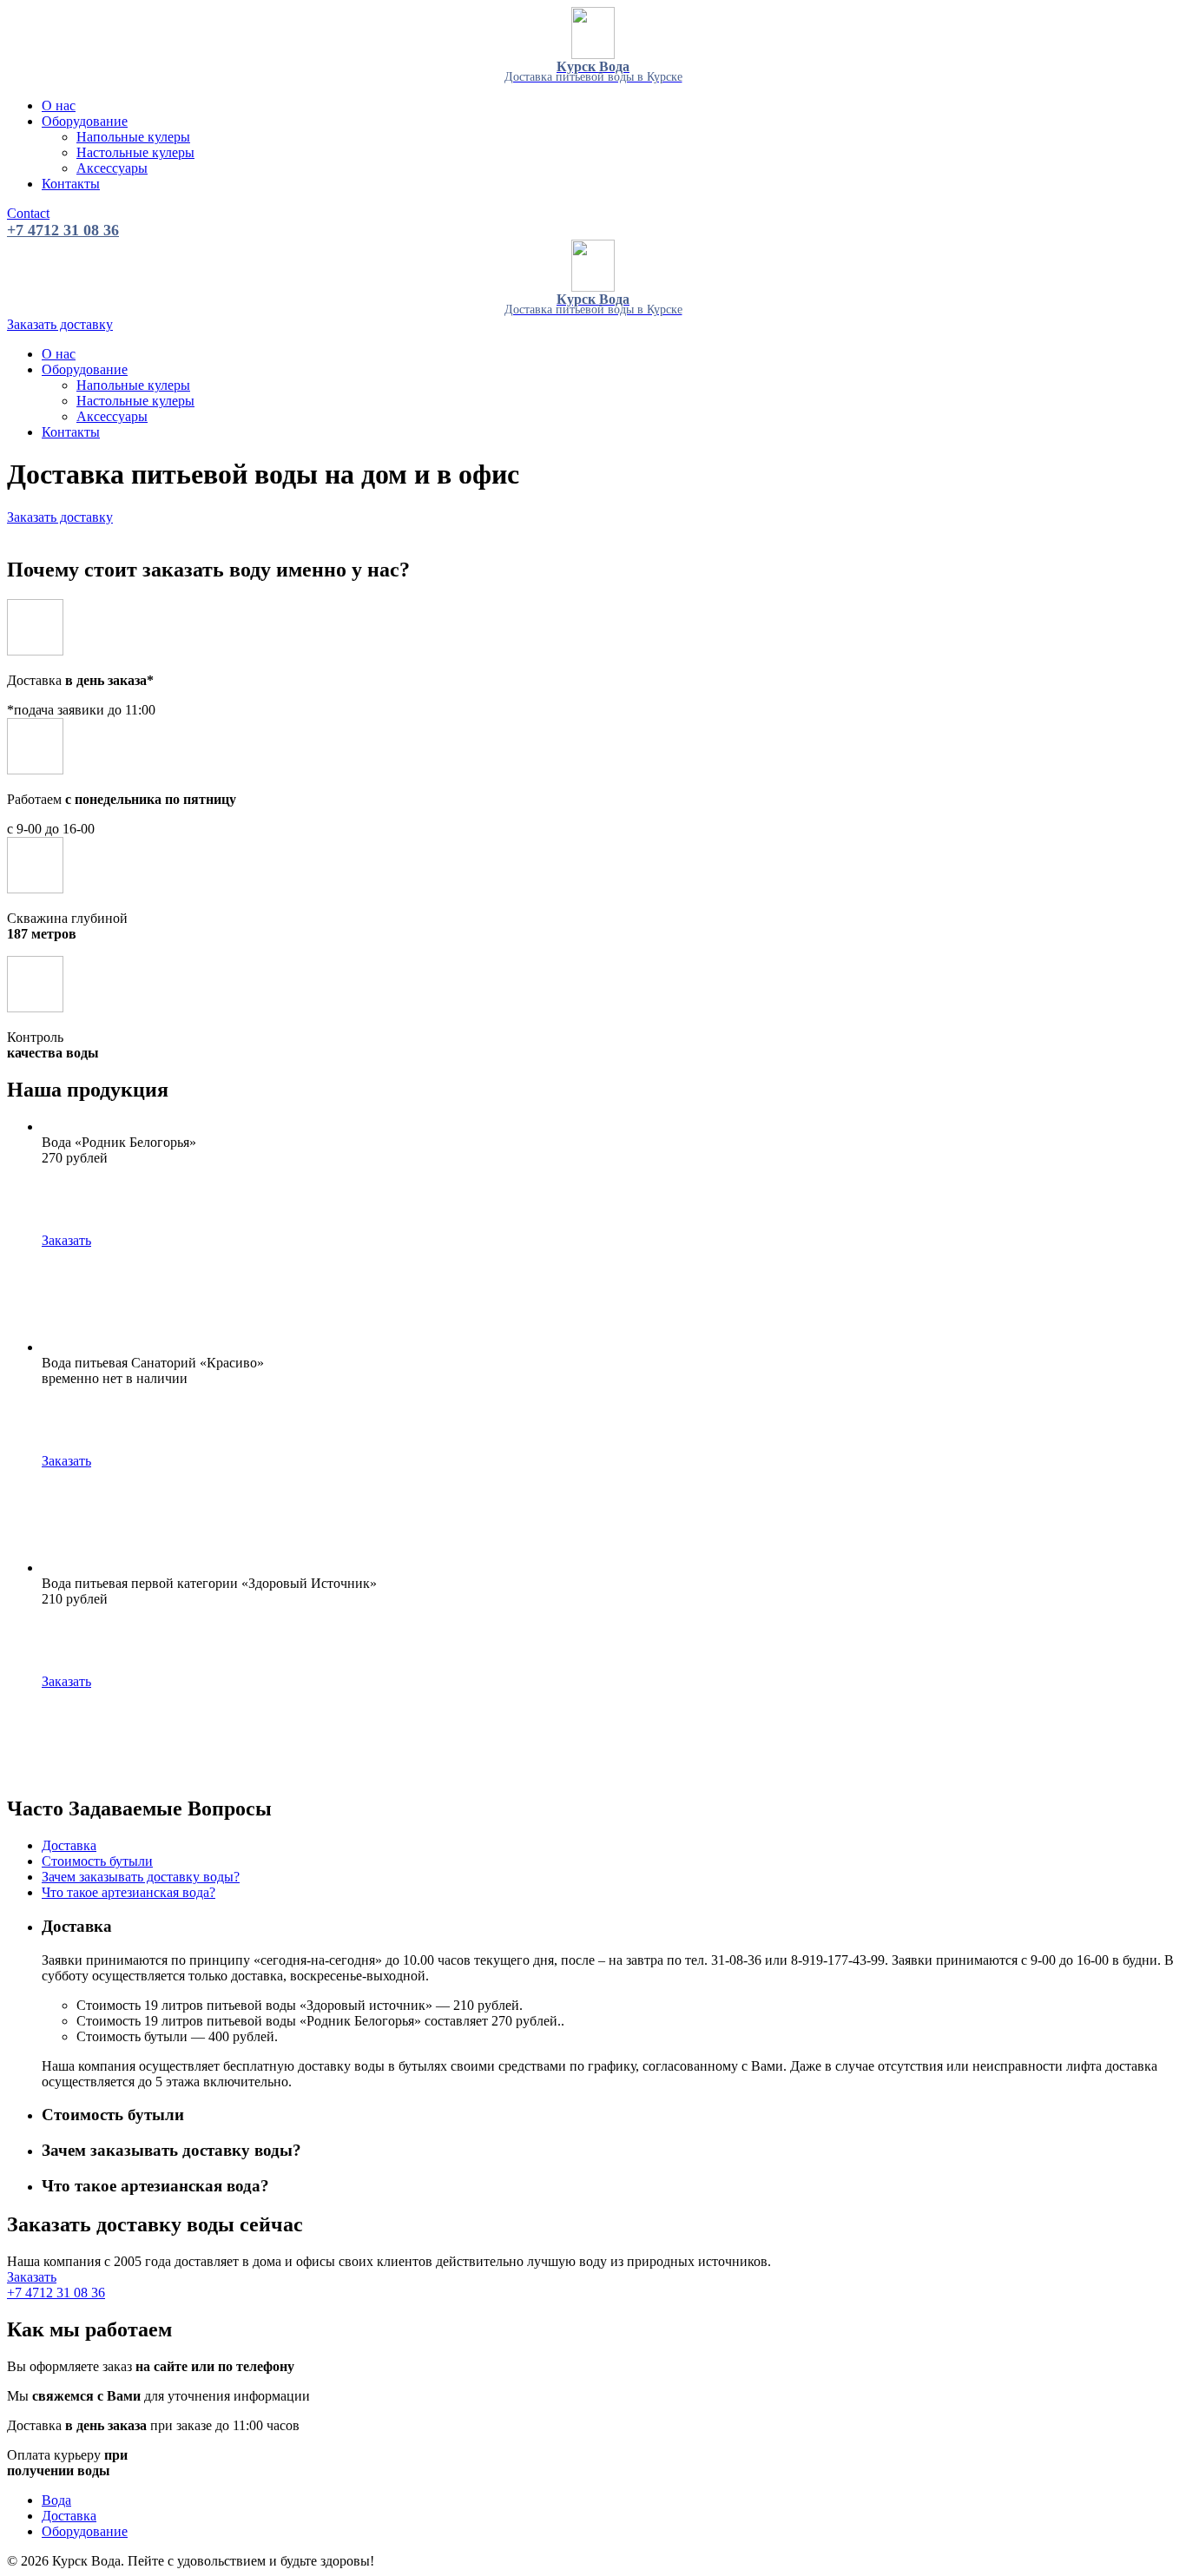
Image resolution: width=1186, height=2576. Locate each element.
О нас (59, 105)
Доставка (69, 1845)
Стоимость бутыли (97, 1861)
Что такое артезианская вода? (128, 1892)
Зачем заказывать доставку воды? (141, 1877)
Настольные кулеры (135, 152)
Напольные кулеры (133, 137)
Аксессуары (112, 168)
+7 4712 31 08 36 (63, 230)
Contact (28, 213)
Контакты (71, 184)
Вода (56, 2500)
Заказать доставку (60, 324)
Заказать (66, 1240)
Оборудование (85, 121)
